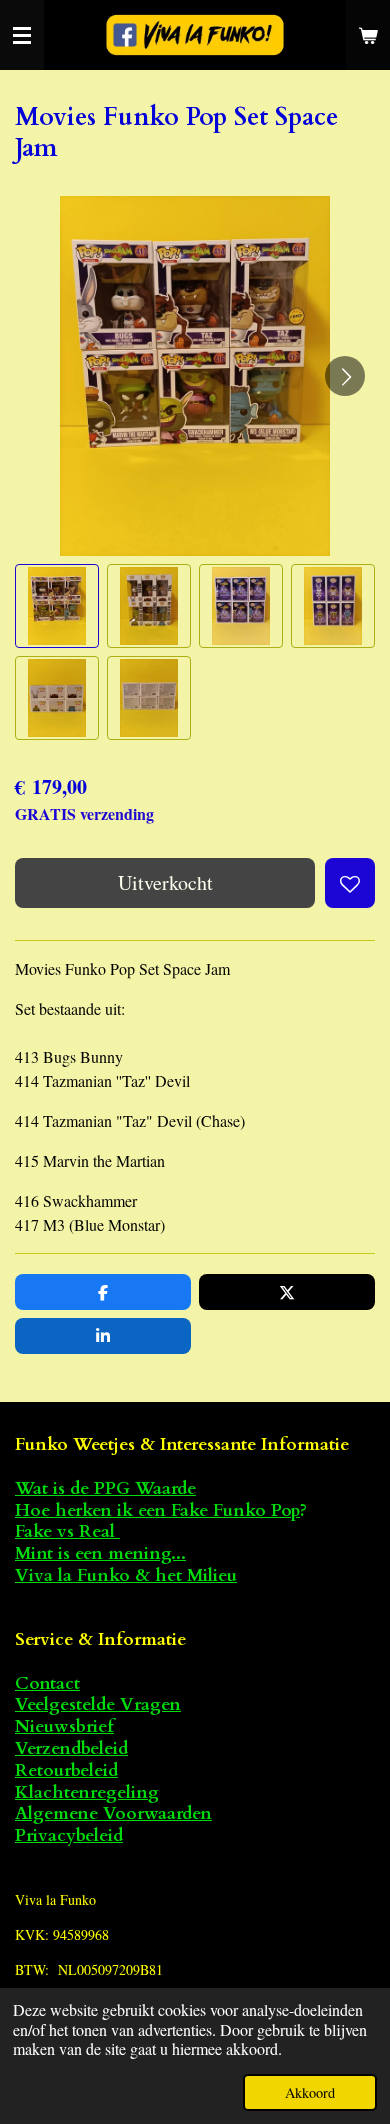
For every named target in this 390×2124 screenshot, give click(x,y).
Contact (47, 1683)
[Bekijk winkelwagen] (368, 35)
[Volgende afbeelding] (345, 376)
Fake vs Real (67, 1531)
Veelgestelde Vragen (98, 1704)
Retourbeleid (66, 1770)
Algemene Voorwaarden (113, 1813)
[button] (57, 606)
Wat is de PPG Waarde (105, 1488)
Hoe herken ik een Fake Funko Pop (157, 1510)
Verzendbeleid (71, 1748)
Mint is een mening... (100, 1553)
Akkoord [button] (310, 2092)
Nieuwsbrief (64, 1726)
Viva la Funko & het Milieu (126, 1575)
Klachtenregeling (87, 1792)
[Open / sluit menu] (22, 35)
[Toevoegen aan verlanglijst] (350, 883)
